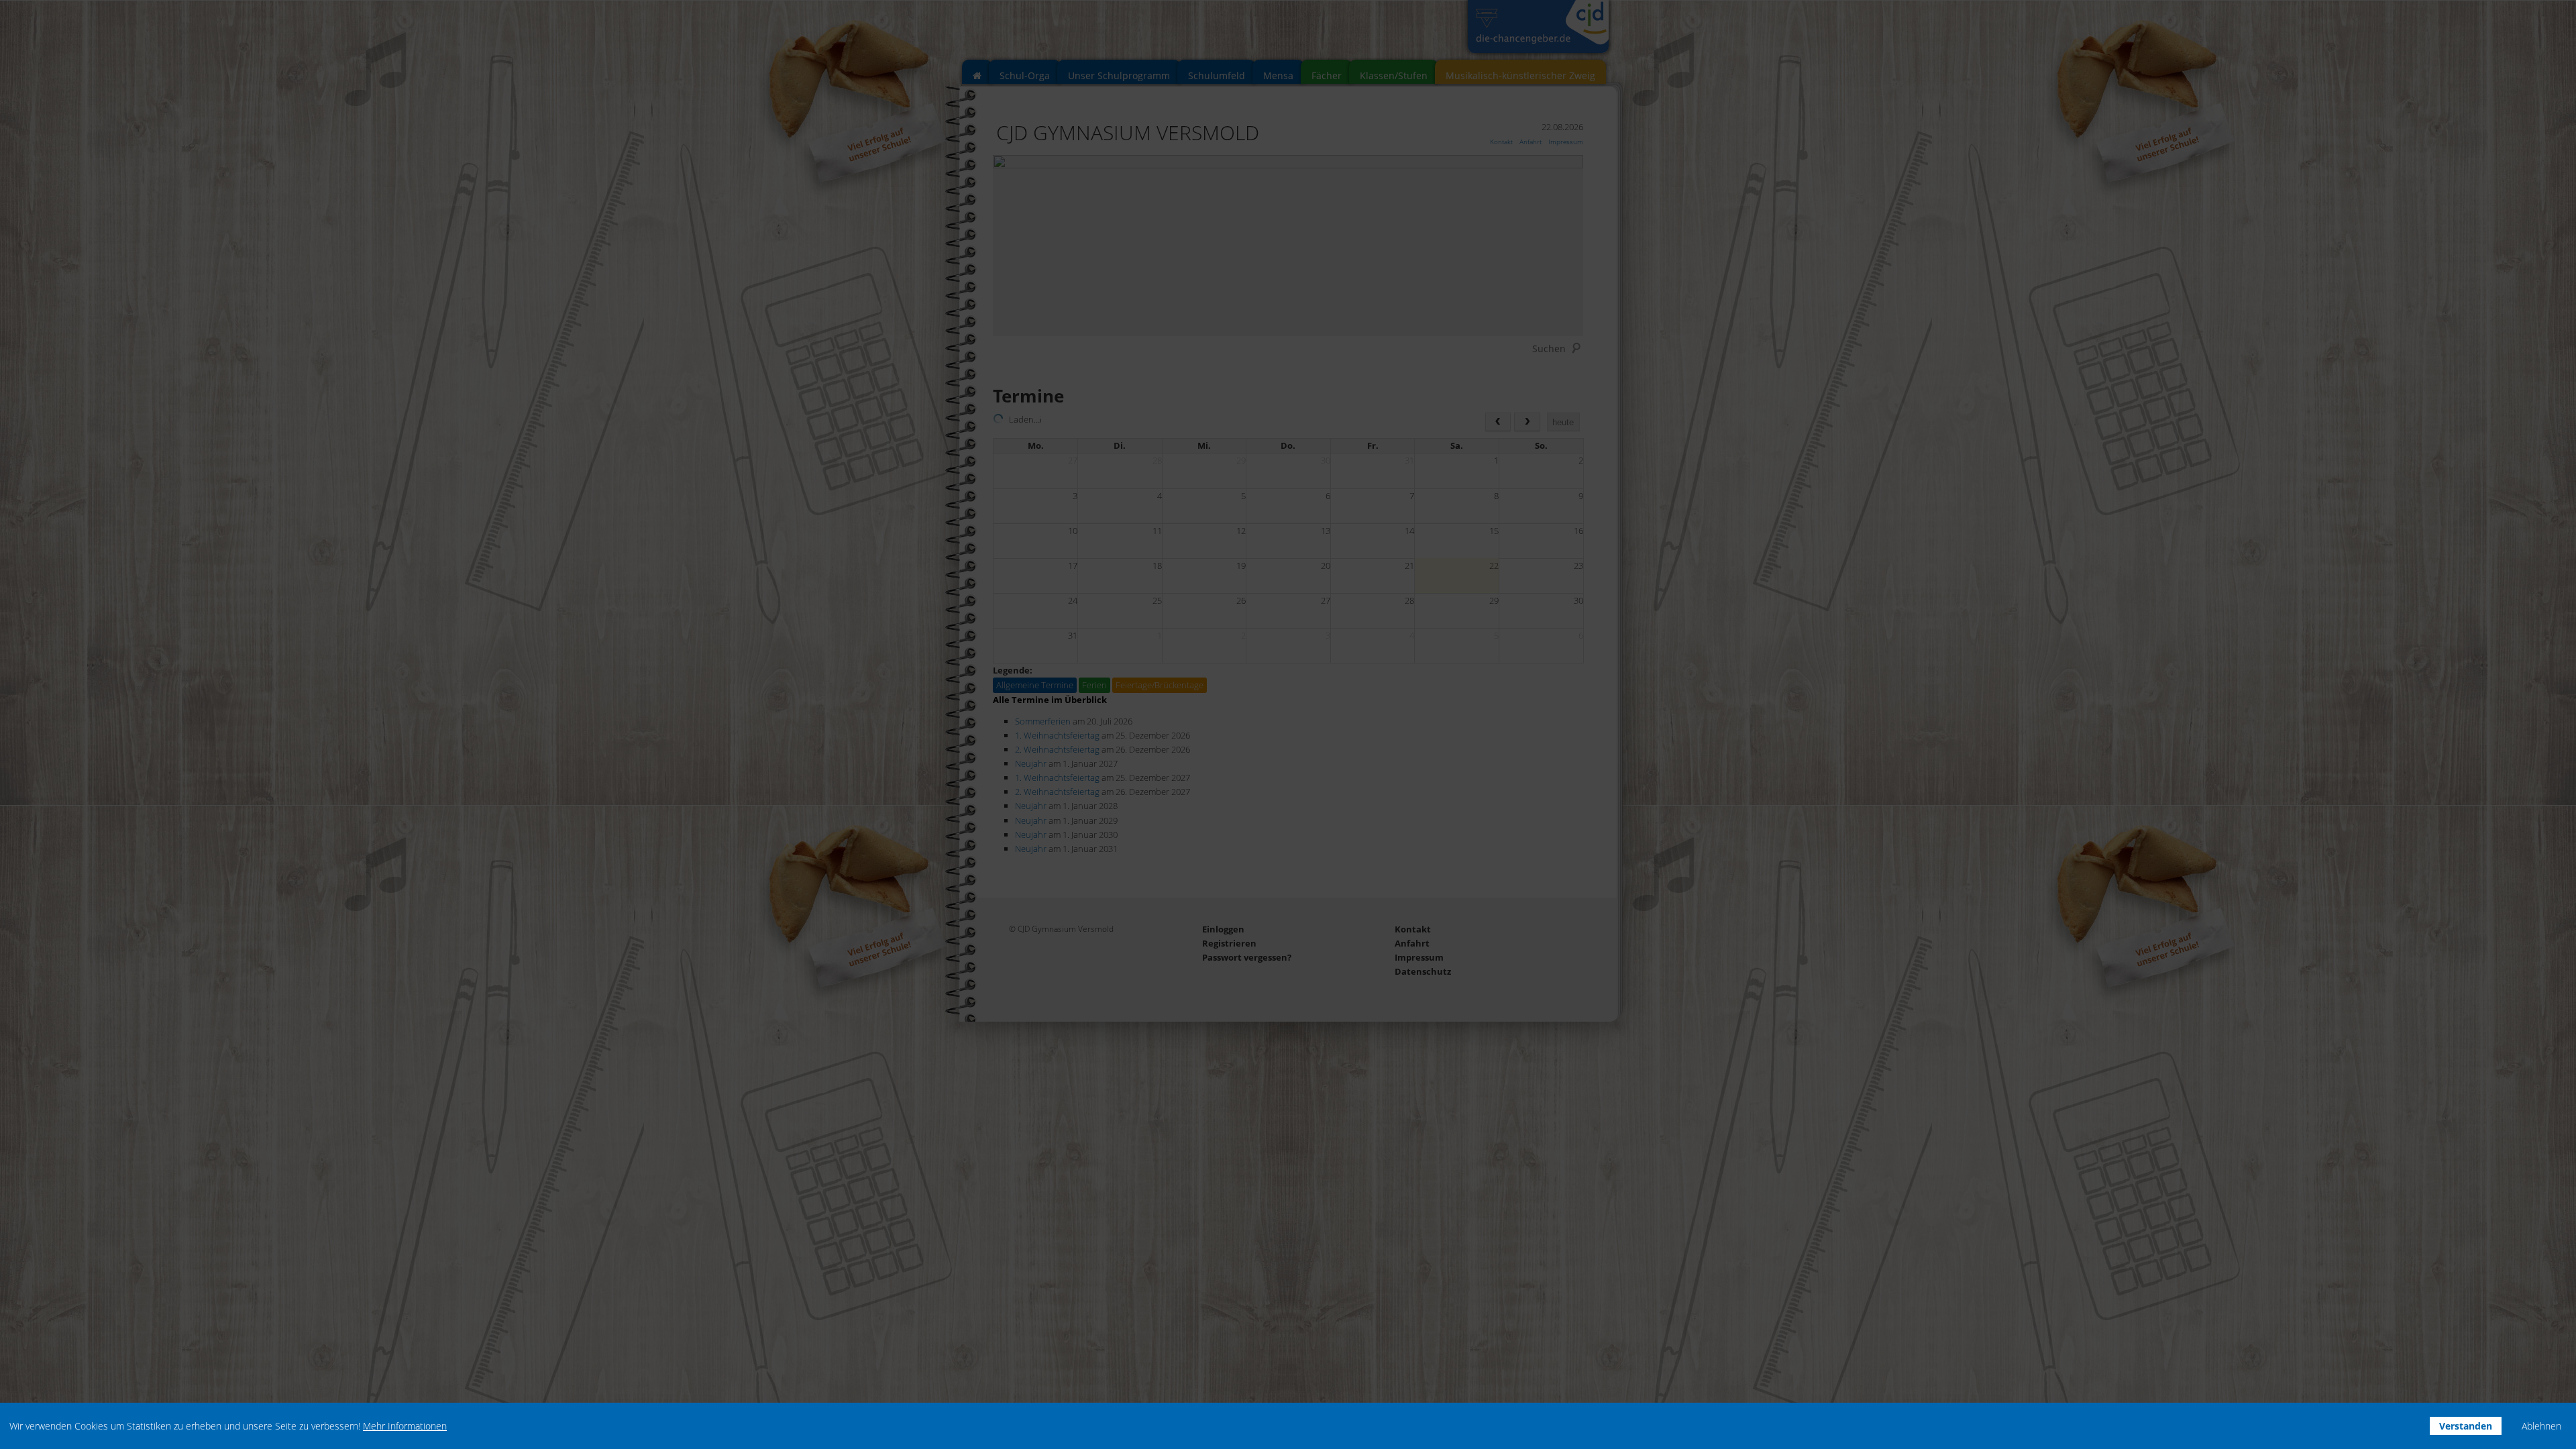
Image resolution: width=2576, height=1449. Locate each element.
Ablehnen (2541, 1426)
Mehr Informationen (405, 1426)
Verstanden (2466, 1426)
